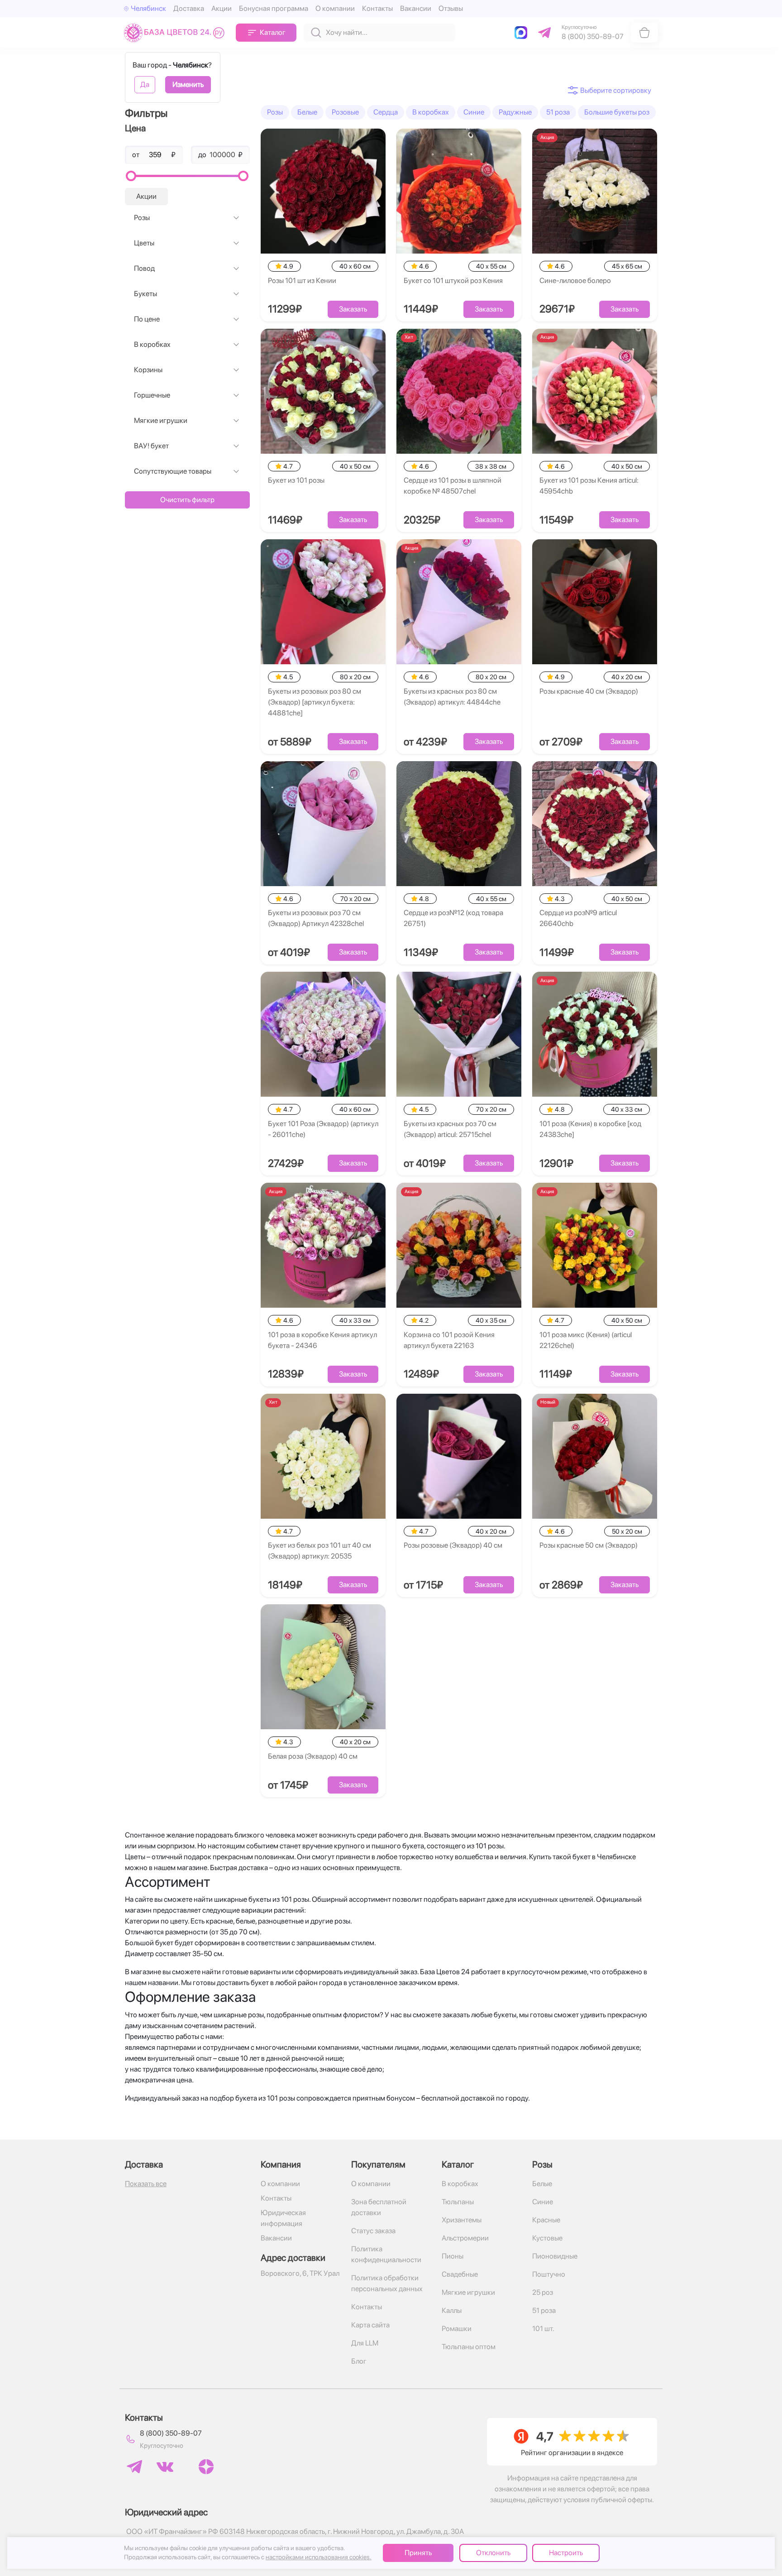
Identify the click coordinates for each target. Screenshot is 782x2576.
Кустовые (547, 2238)
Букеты (145, 294)
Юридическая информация (283, 2218)
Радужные (515, 112)
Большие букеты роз (617, 112)
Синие (474, 112)
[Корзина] (644, 33)
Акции (222, 8)
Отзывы (451, 8)
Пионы (453, 2256)
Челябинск (148, 8)
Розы (142, 218)
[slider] (131, 176)
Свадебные (460, 2274)
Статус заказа (373, 2231)
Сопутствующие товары (173, 471)
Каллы (452, 2310)
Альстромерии (465, 2238)
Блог (359, 2361)
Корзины (148, 370)
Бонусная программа (274, 8)
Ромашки (457, 2329)
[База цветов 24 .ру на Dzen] (206, 2467)
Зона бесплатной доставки (379, 2207)
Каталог (273, 32)
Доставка (189, 8)
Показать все (146, 2184)
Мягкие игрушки (161, 420)
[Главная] (176, 32)
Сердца (386, 112)
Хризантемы (462, 2220)
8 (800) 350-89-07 (171, 2433)
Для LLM (365, 2343)
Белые (307, 112)
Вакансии (416, 8)
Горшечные (152, 395)
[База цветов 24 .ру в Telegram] (134, 2467)
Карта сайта (370, 2325)
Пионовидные (555, 2256)
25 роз (543, 2292)
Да (145, 84)
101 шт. (543, 2329)
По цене (147, 319)
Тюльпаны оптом (469, 2347)
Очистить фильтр (187, 500)
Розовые (345, 112)
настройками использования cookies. (319, 2557)
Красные (546, 2220)
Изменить (188, 84)
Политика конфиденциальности (386, 2254)
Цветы (144, 243)
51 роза (558, 112)
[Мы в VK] (165, 2467)
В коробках (152, 344)
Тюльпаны (458, 2202)
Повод (144, 268)
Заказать (353, 309)
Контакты (377, 8)
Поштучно (549, 2274)
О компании (335, 8)
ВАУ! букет (151, 446)
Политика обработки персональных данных (387, 2283)
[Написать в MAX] (523, 33)
